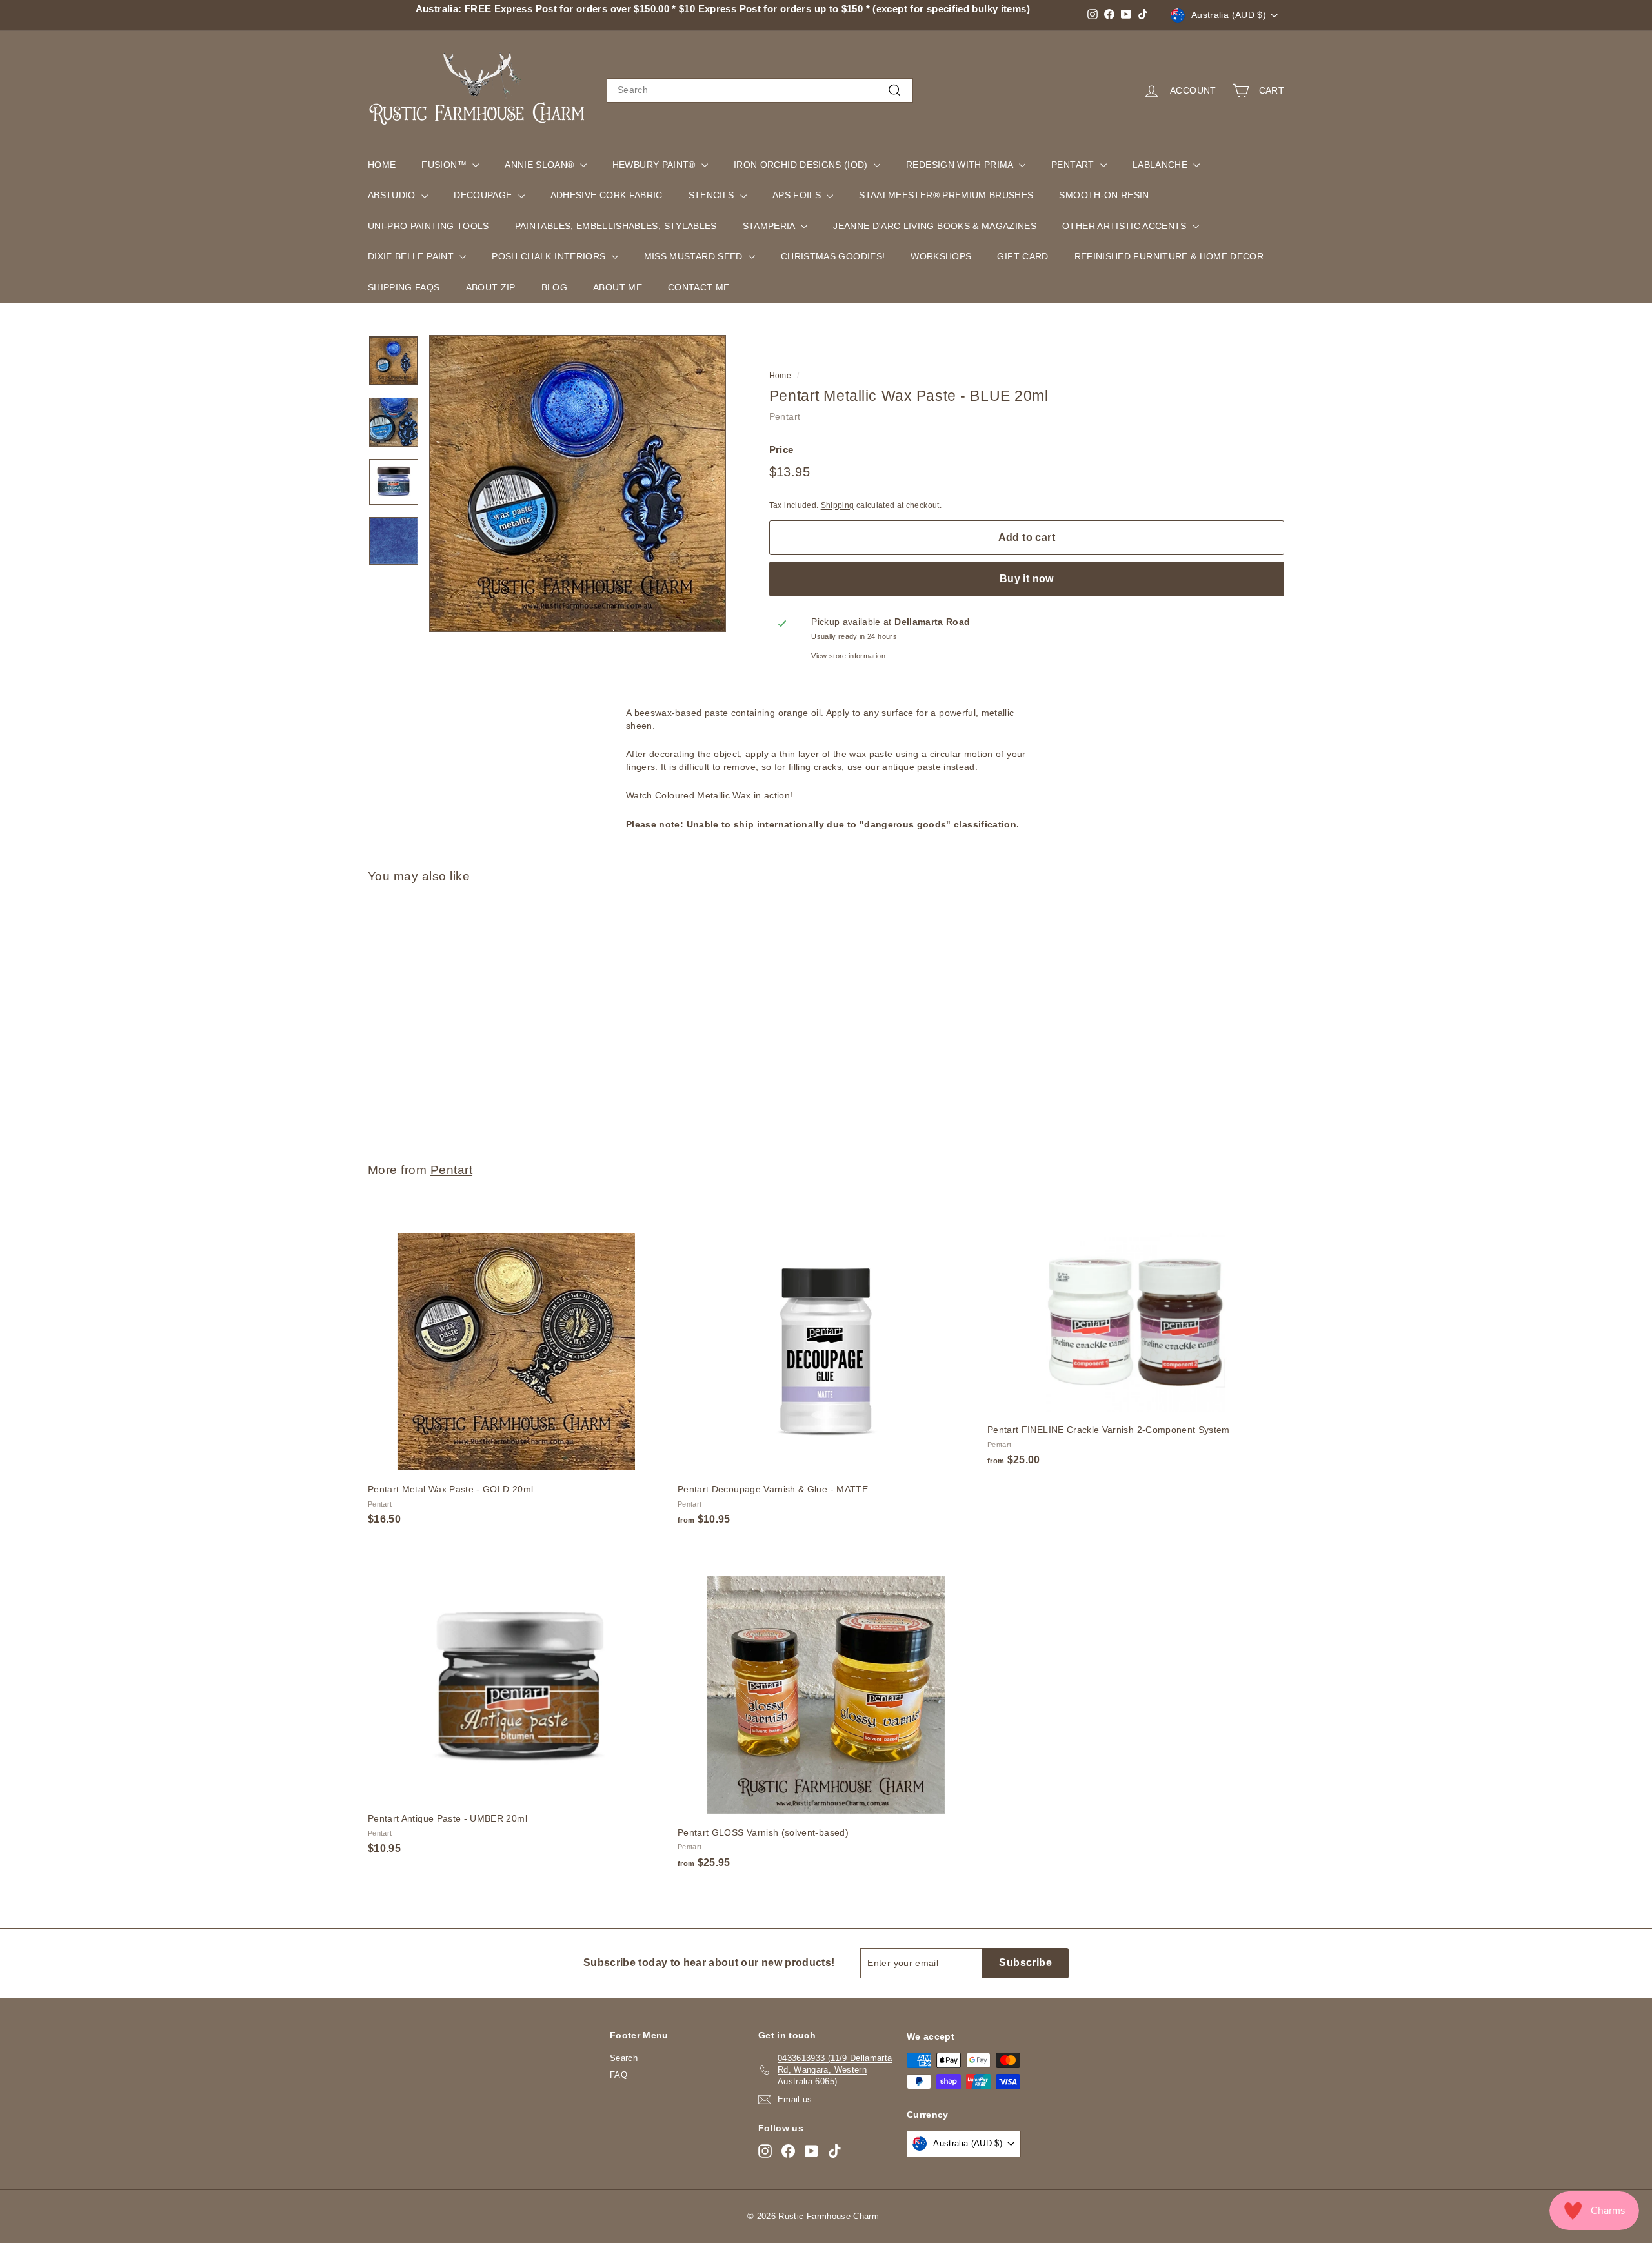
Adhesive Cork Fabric (607, 195)
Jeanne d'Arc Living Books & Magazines (935, 226)
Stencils (713, 195)
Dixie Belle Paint (412, 256)
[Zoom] (578, 483)
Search (624, 2058)
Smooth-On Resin (1104, 195)
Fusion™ (445, 165)
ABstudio (393, 195)
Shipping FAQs (404, 287)
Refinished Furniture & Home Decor (1169, 256)
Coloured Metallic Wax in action (722, 795)
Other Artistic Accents (1126, 226)
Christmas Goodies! (833, 256)
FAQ (619, 2075)
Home (382, 165)
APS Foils (798, 195)
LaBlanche (1162, 165)
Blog (554, 287)
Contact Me (699, 287)
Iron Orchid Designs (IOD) (802, 165)
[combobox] (760, 90)
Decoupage (484, 195)
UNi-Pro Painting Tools (428, 226)
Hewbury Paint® (655, 165)
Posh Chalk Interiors (550, 256)
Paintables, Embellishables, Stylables (616, 226)
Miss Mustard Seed (695, 256)
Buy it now (1027, 579)
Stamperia (771, 226)
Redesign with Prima (961, 165)
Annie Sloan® (541, 165)
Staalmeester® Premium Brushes (946, 195)
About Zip (491, 287)
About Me (618, 287)
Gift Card (1022, 256)
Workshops (941, 256)
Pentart (1074, 165)
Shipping (838, 505)
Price (781, 449)
